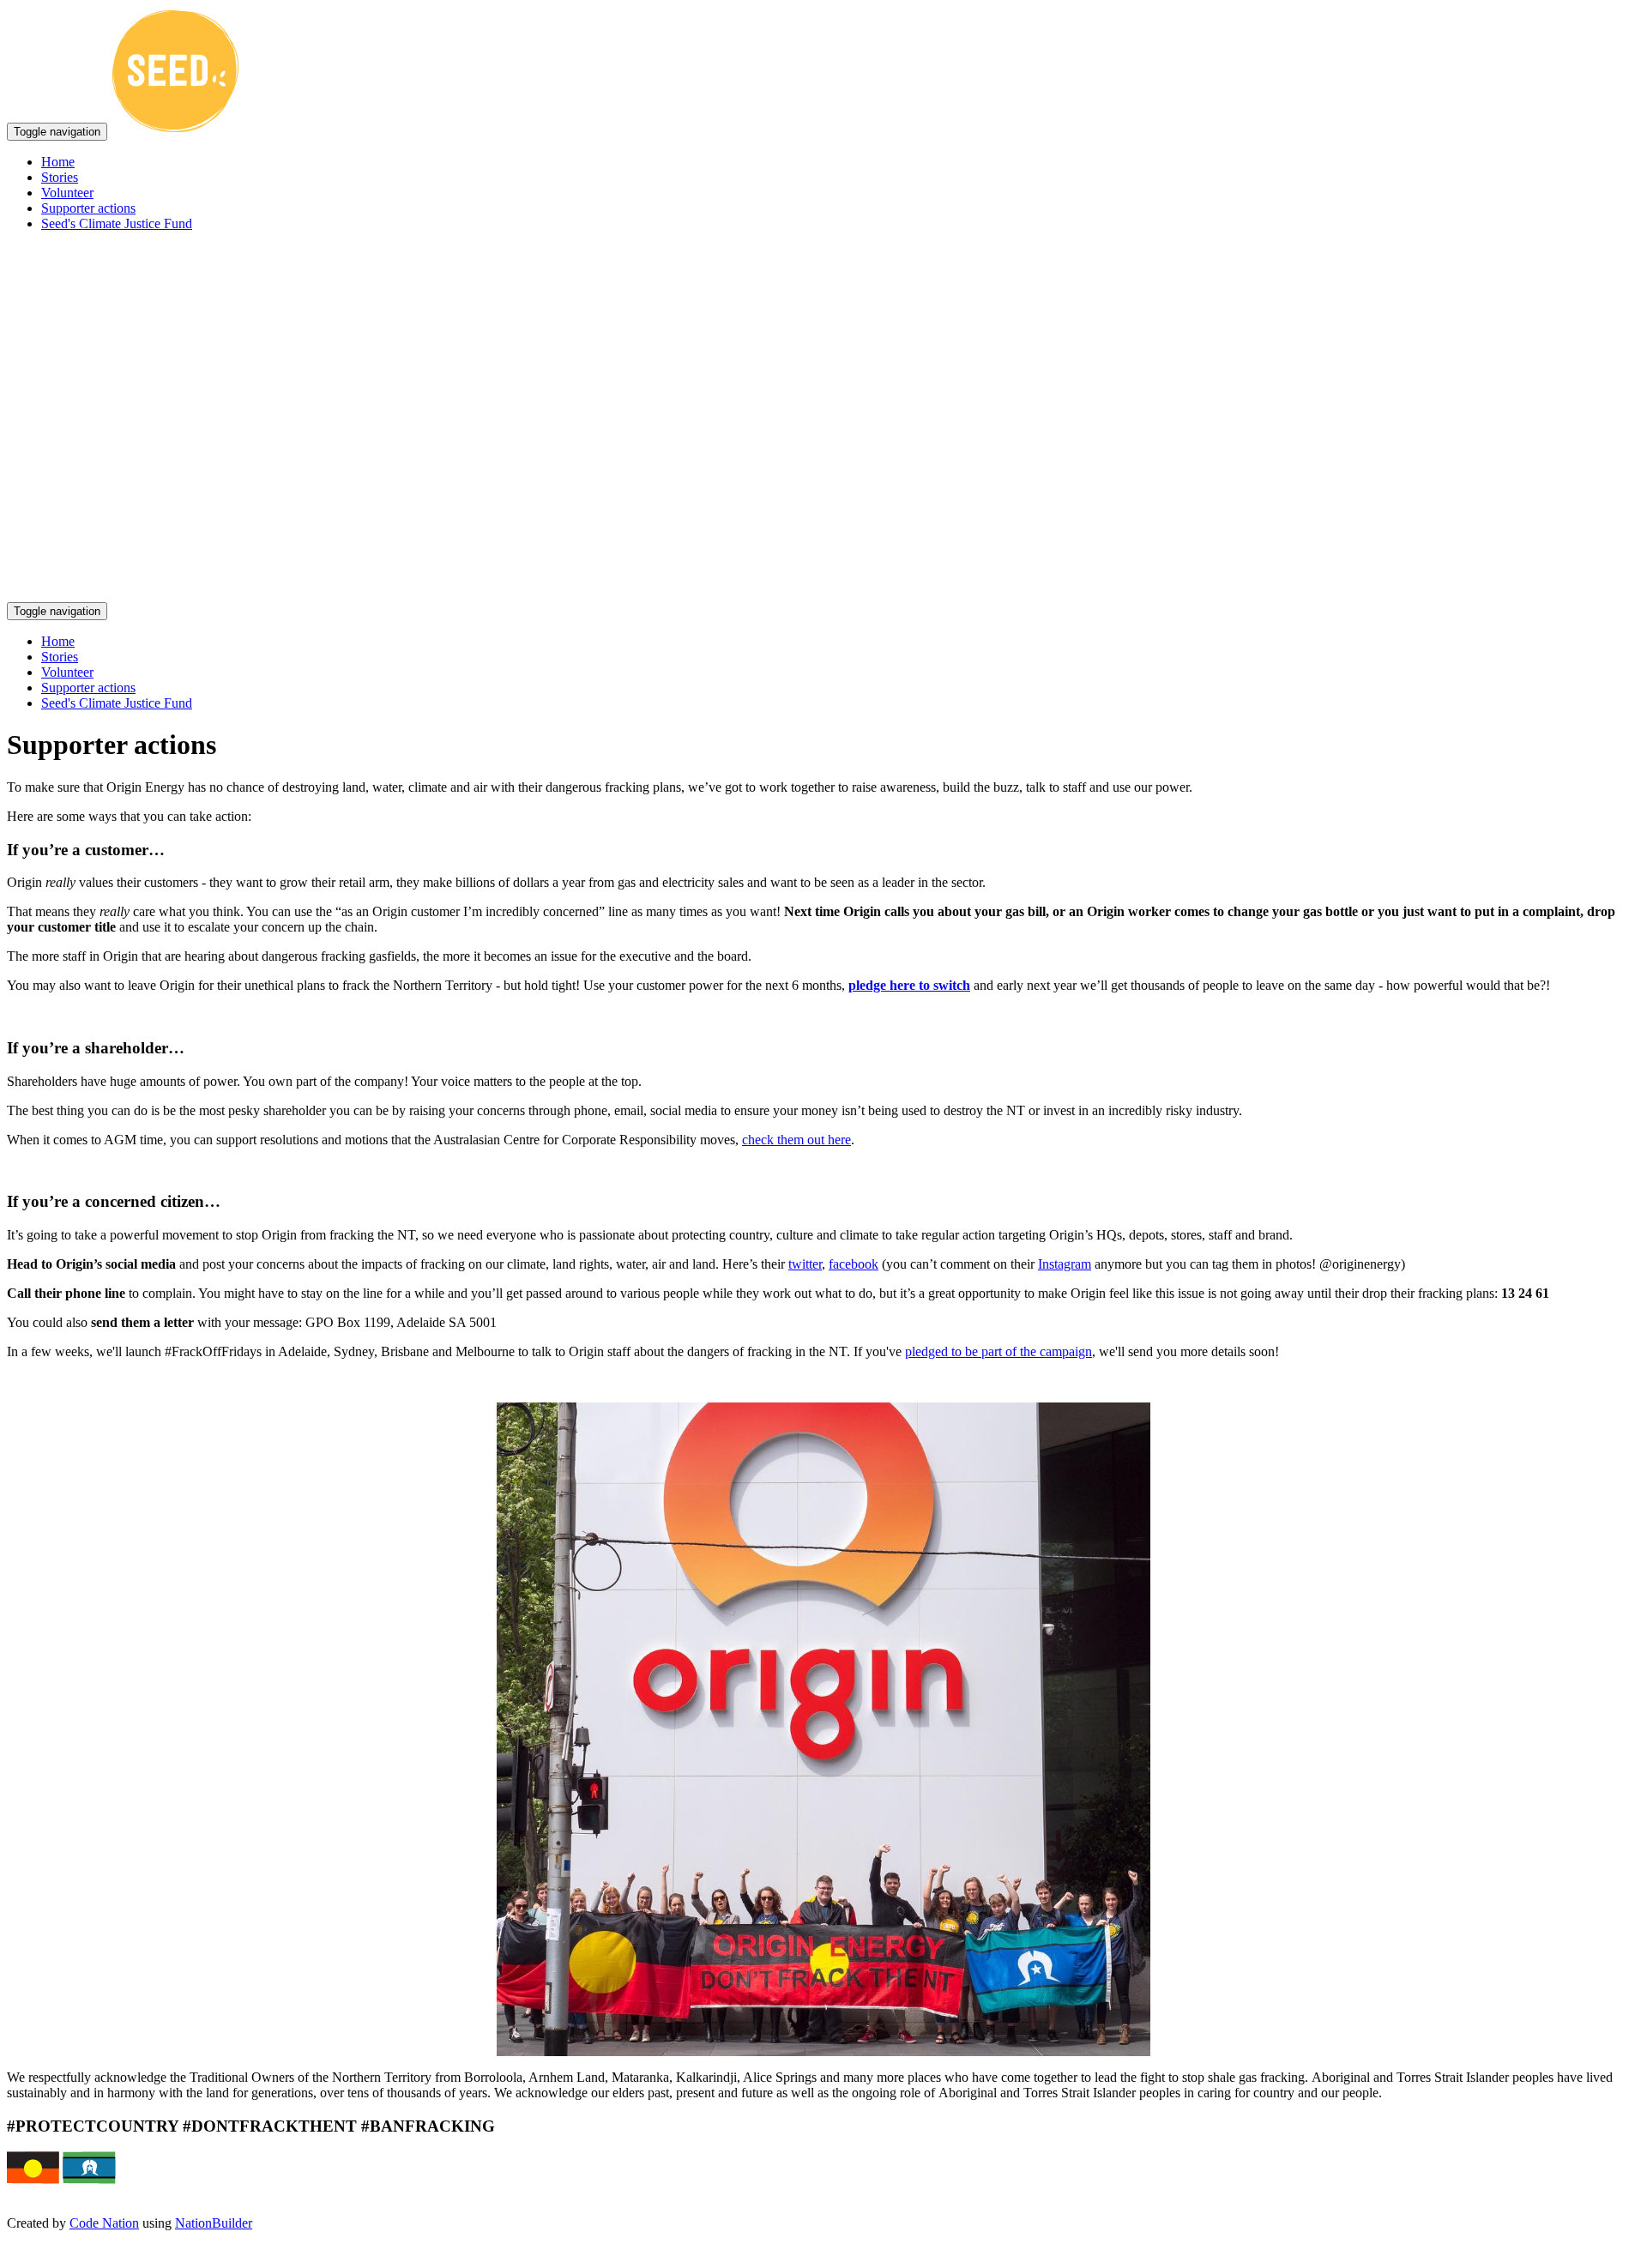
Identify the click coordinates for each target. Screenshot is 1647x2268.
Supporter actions (88, 208)
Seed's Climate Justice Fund (117, 223)
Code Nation (104, 2223)
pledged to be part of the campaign (998, 1351)
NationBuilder (214, 2223)
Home (58, 162)
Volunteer (67, 193)
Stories (60, 177)
